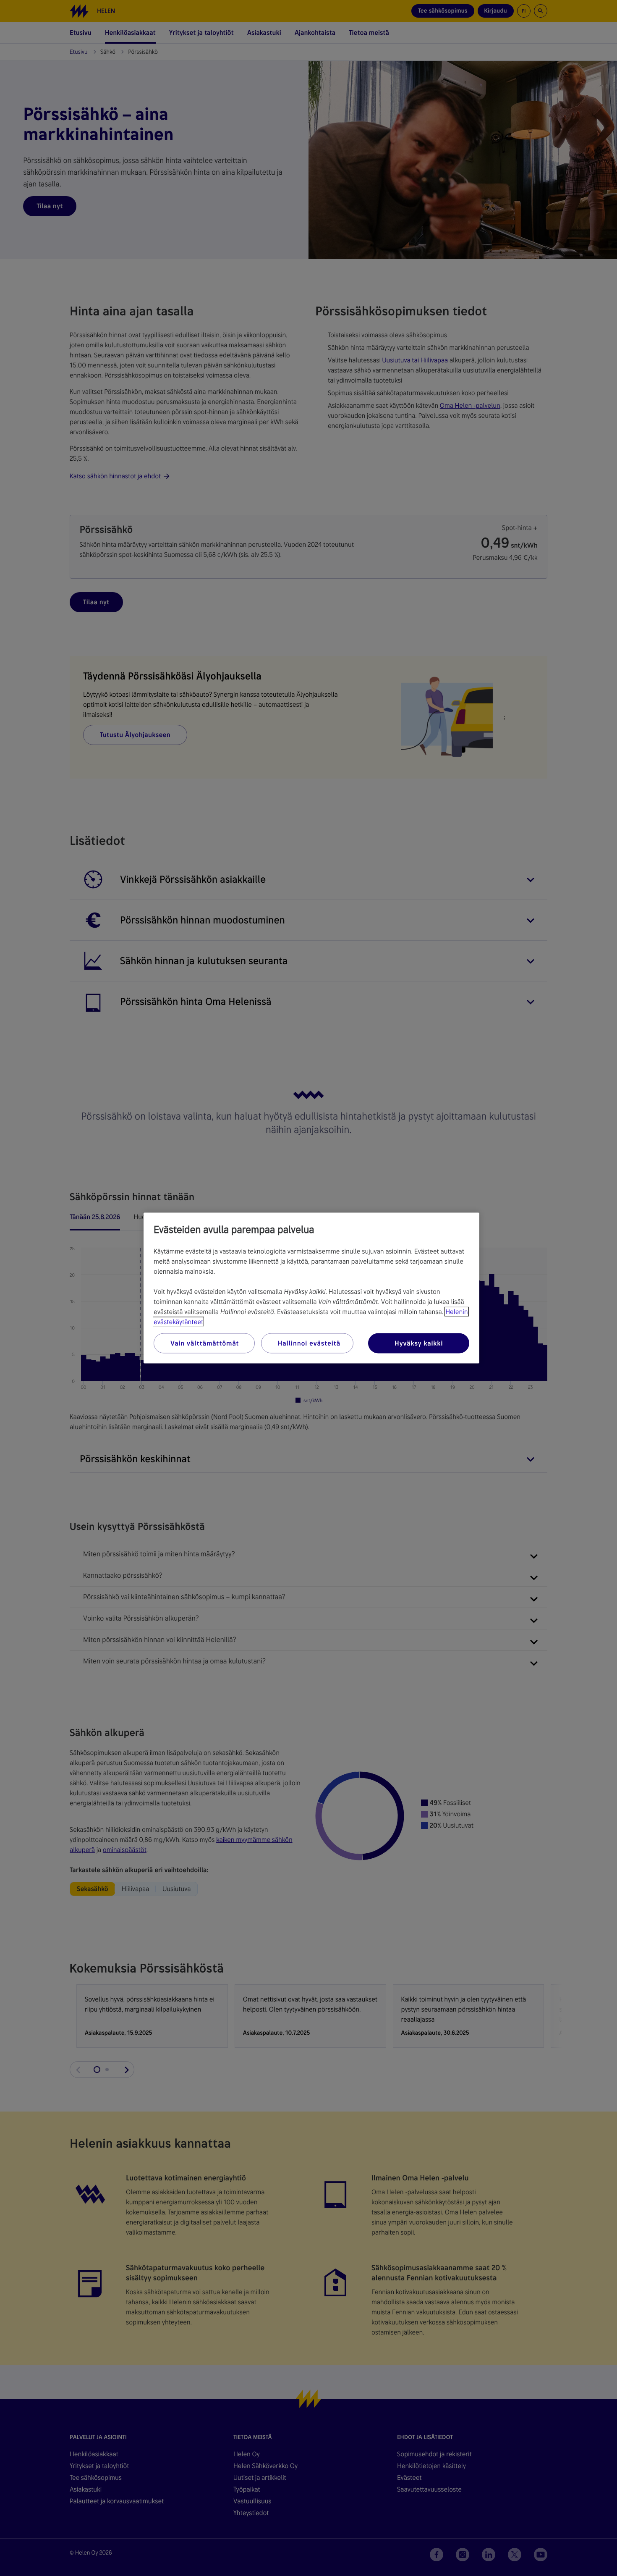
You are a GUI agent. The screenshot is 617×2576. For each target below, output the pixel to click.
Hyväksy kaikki (419, 1343)
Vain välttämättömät (205, 1343)
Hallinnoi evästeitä (309, 1343)
